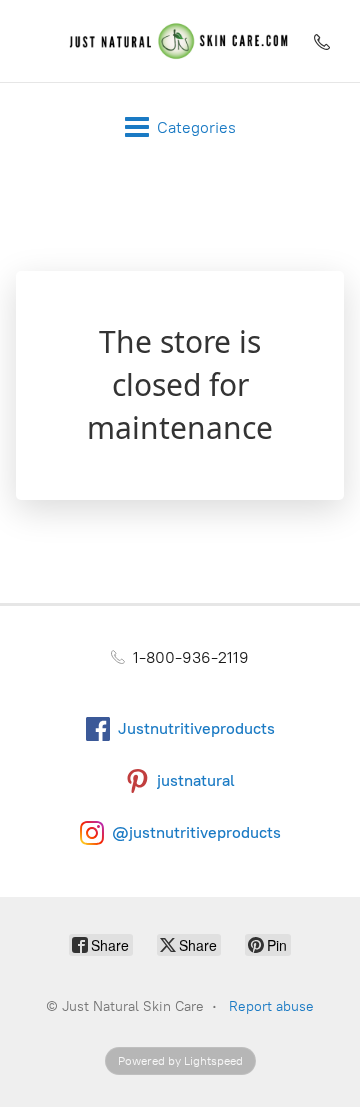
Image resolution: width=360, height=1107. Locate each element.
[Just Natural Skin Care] (179, 41)
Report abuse (271, 1006)
